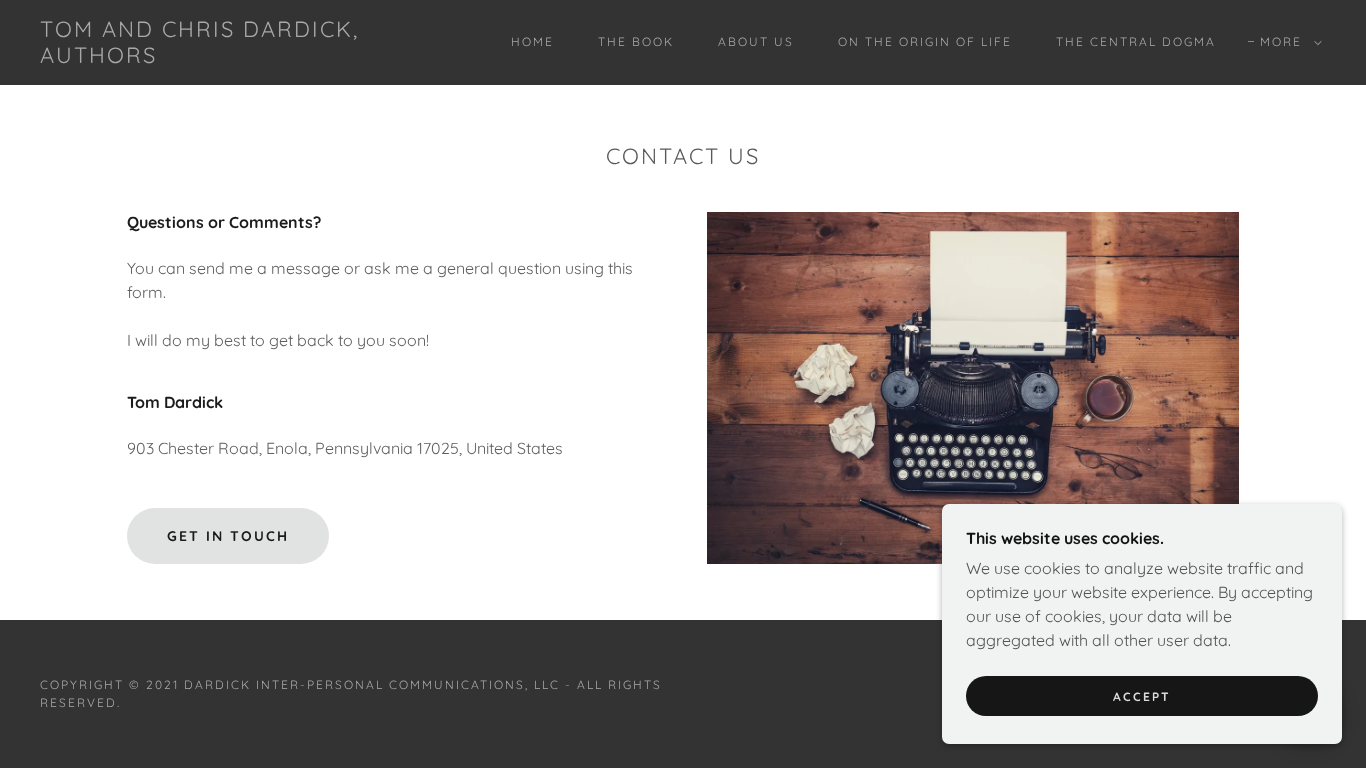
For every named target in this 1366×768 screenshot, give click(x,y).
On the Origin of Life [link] (925, 41)
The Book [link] (636, 41)
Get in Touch (228, 536)
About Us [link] (756, 41)
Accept (1142, 696)
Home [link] (532, 41)
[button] (1287, 42)
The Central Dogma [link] (1136, 41)
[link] (217, 57)
